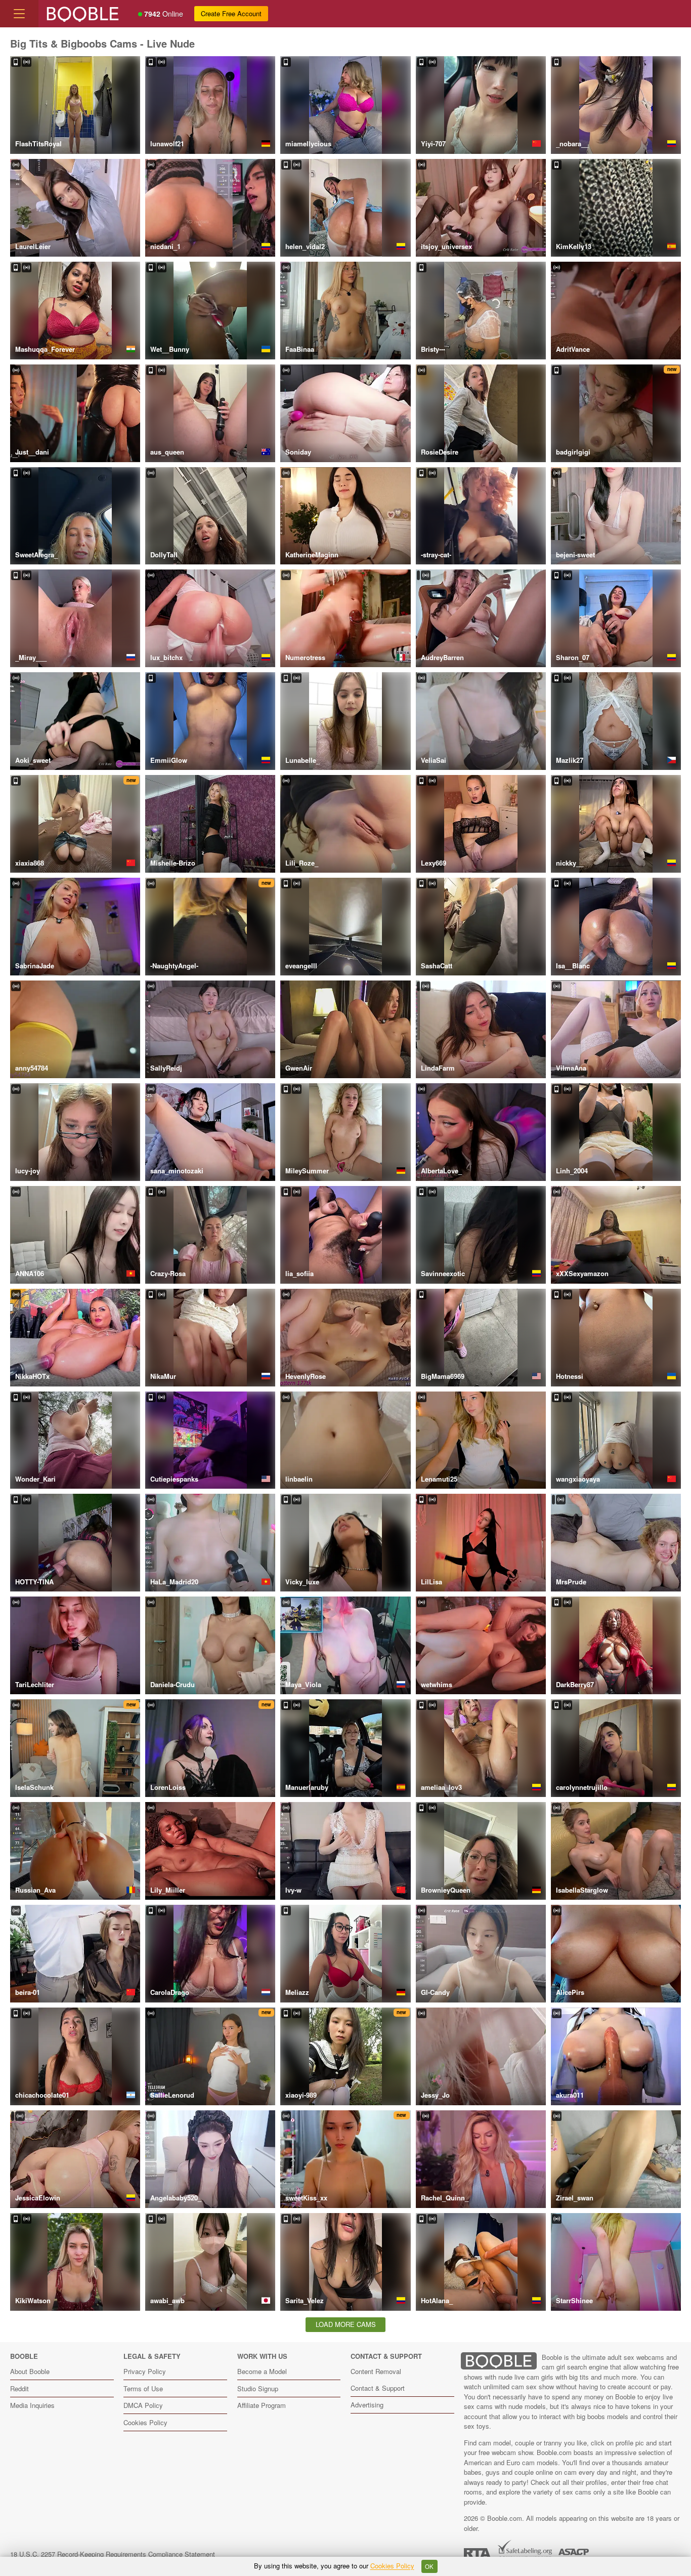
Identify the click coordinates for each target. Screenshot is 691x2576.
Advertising (367, 2405)
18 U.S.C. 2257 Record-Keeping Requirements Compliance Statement (113, 2554)
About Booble (30, 2371)
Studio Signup (258, 2388)
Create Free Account (231, 13)
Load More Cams (346, 2324)
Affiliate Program (262, 2405)
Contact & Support (378, 2388)
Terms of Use (143, 2388)
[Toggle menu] (19, 14)
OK (429, 2566)
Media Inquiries (32, 2405)
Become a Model (262, 2371)
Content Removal (376, 2371)
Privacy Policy (145, 2371)
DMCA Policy (143, 2405)
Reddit (19, 2388)
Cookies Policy (145, 2422)
